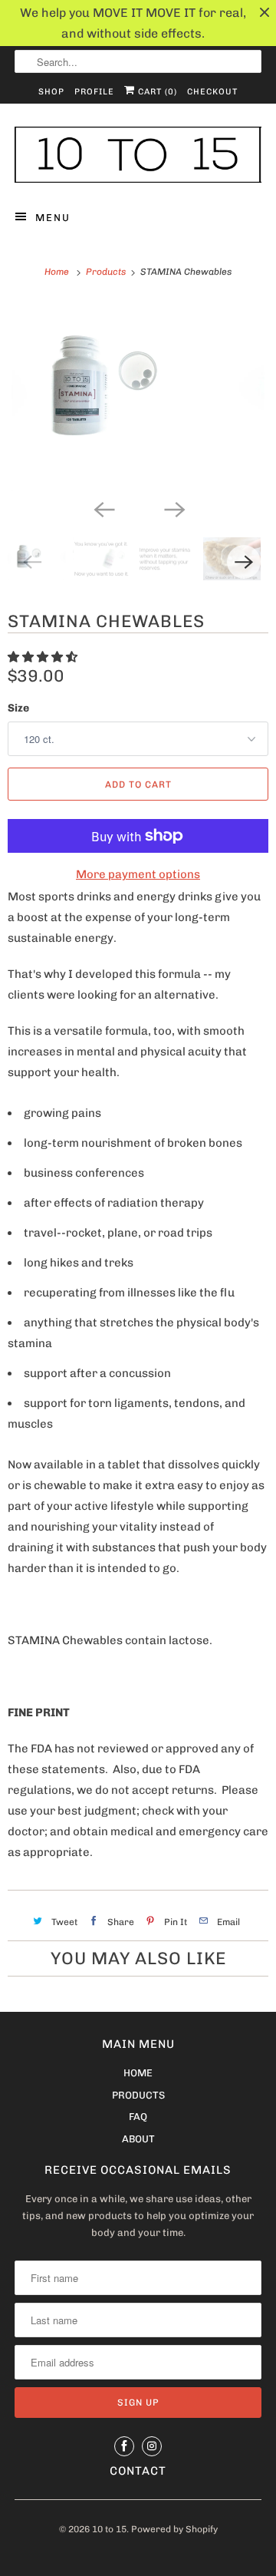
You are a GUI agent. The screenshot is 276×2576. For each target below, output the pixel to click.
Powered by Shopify (174, 2529)
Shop (51, 92)
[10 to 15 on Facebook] (124, 2446)
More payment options (138, 874)
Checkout (212, 92)
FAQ (138, 2117)
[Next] (173, 508)
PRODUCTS (138, 2095)
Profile (94, 92)
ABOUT (138, 2139)
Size (18, 708)
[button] (44, 657)
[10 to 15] (138, 155)
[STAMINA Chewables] (138, 396)
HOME (138, 2073)
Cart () (156, 92)
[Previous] (103, 508)
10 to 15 (109, 2529)
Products (107, 272)
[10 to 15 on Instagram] (152, 2446)
